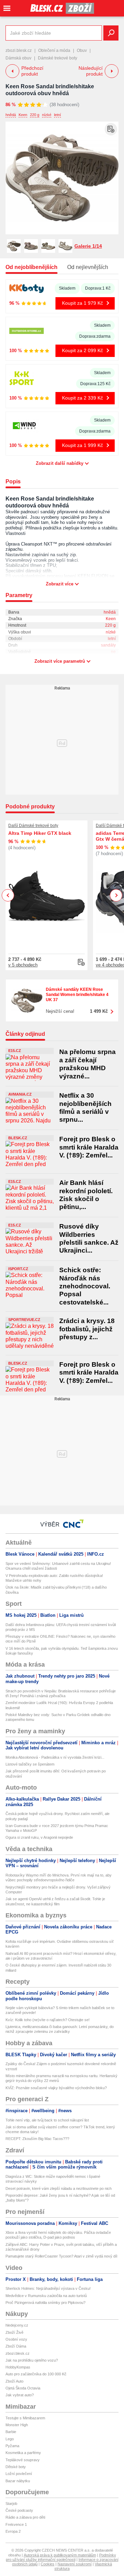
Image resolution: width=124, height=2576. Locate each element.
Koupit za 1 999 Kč (82, 445)
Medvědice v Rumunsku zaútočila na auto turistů (46, 2296)
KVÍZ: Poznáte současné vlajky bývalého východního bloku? (56, 2088)
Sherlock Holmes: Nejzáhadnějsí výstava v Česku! (48, 2288)
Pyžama (12, 2446)
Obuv (82, 51)
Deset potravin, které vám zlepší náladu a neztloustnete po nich (59, 2188)
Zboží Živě (14, 2332)
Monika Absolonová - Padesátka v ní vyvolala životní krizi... (55, 1757)
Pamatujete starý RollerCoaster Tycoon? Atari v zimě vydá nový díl (61, 2256)
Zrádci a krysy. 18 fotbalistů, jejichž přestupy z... (87, 1329)
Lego (10, 2439)
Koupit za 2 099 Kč (82, 350)
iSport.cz (18, 1269)
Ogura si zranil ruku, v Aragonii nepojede (39, 1837)
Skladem (67, 288)
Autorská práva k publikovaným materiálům (60, 2555)
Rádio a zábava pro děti (25, 2517)
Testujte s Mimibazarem (25, 2418)
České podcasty (19, 2510)
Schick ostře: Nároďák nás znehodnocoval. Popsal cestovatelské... (85, 1286)
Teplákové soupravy (23, 2460)
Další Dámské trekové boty (33, 826)
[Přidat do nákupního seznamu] (111, 129)
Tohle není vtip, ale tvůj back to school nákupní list (47, 2120)
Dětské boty (16, 2467)
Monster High (17, 2425)
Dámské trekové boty (58, 58)
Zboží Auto (14, 2381)
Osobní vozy (16, 2339)
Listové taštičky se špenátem (30, 1764)
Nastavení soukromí (75, 2564)
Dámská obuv (18, 58)
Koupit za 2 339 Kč (82, 398)
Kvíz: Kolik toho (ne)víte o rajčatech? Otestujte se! (48, 2020)
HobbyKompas (18, 2367)
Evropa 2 (13, 2531)
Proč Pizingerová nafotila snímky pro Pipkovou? (45, 2303)
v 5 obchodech (23, 965)
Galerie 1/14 (88, 246)
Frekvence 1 (16, 2524)
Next (116, 895)
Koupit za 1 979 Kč (82, 303)
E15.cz (15, 1051)
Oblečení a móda (54, 51)
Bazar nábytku (18, 2481)
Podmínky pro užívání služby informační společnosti (61, 2557)
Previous (8, 895)
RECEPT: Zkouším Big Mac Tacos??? (37, 2139)
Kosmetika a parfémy (23, 2453)
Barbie (11, 2432)
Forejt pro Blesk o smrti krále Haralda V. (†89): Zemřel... (89, 1147)
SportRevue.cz (24, 1320)
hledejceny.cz (17, 2325)
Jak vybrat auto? (20, 2395)
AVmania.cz (20, 1094)
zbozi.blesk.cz (19, 51)
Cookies (48, 2564)
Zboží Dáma (16, 2346)
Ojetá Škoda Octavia (23, 2388)
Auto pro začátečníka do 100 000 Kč (36, 2374)
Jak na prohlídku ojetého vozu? (32, 2360)
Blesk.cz (18, 1138)
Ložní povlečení (19, 2474)
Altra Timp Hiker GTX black (40, 833)
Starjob (11, 2504)
